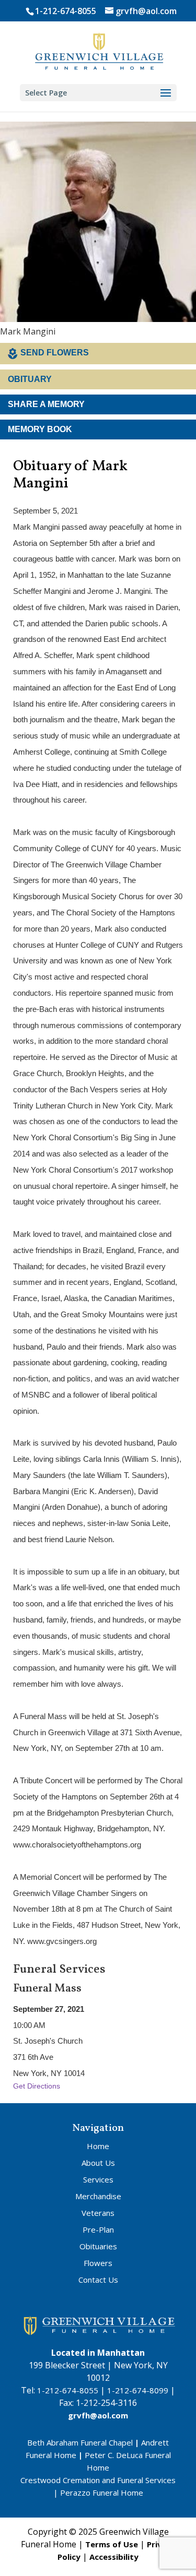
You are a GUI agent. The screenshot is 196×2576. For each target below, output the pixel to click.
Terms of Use (112, 2544)
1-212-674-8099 (138, 2390)
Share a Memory (46, 404)
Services (98, 2179)
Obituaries (98, 2246)
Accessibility (114, 2557)
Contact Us (98, 2280)
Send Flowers (55, 353)
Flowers (98, 2263)
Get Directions (37, 2086)
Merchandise (98, 2196)
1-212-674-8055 (66, 11)
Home (98, 2146)
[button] (166, 93)
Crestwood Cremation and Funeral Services (98, 2480)
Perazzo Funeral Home (102, 2492)
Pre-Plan (98, 2229)
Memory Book (40, 429)
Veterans (98, 2213)
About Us (98, 2163)
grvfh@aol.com (98, 2415)
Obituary (30, 379)
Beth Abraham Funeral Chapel (80, 2442)
